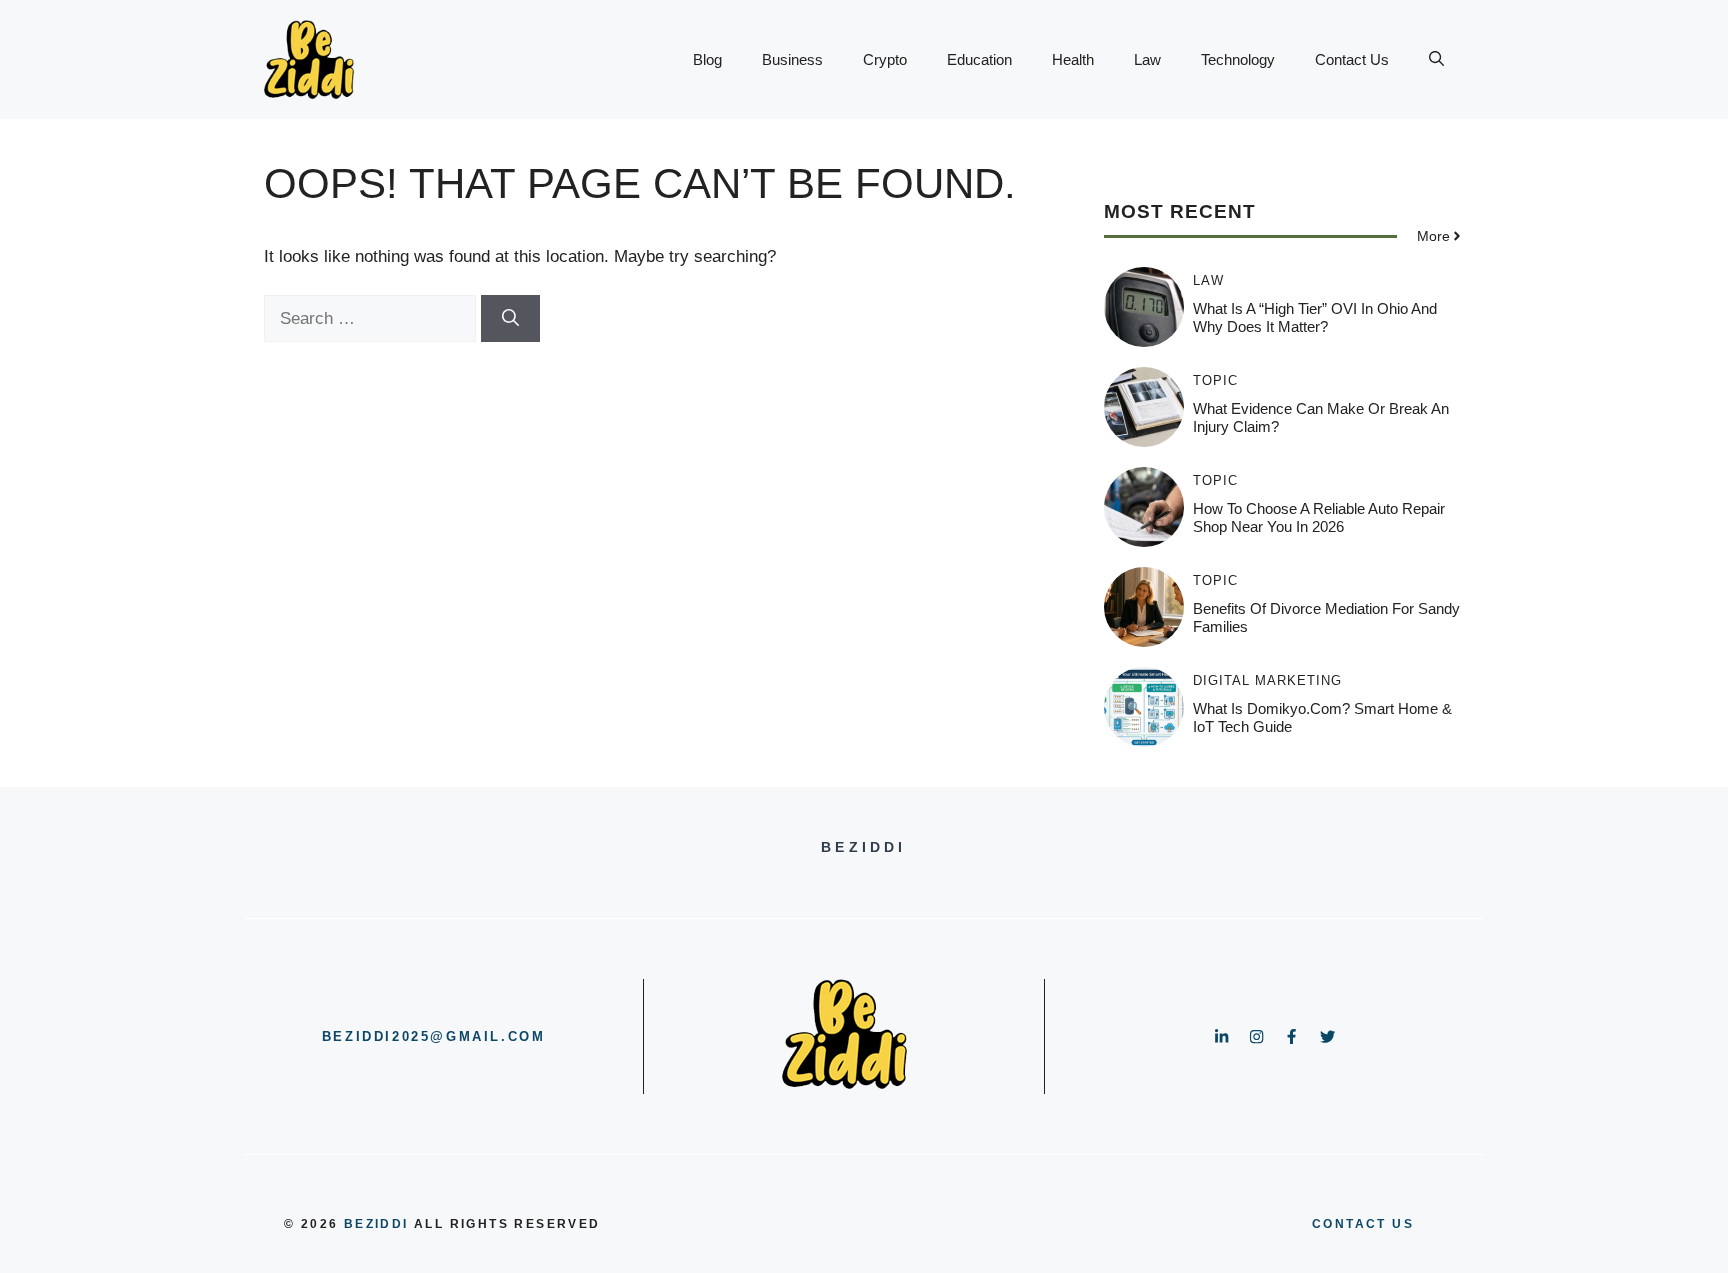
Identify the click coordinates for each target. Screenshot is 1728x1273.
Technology (1238, 59)
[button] (1436, 60)
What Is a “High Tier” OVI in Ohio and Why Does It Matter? (1315, 317)
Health (1073, 59)
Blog (707, 59)
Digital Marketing (1267, 680)
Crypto (885, 59)
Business (792, 59)
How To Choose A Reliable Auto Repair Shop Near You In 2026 (1319, 517)
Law (1147, 59)
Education (979, 59)
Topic (1215, 380)
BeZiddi (376, 1224)
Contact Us (1352, 59)
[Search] (510, 319)
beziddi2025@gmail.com (434, 1036)
